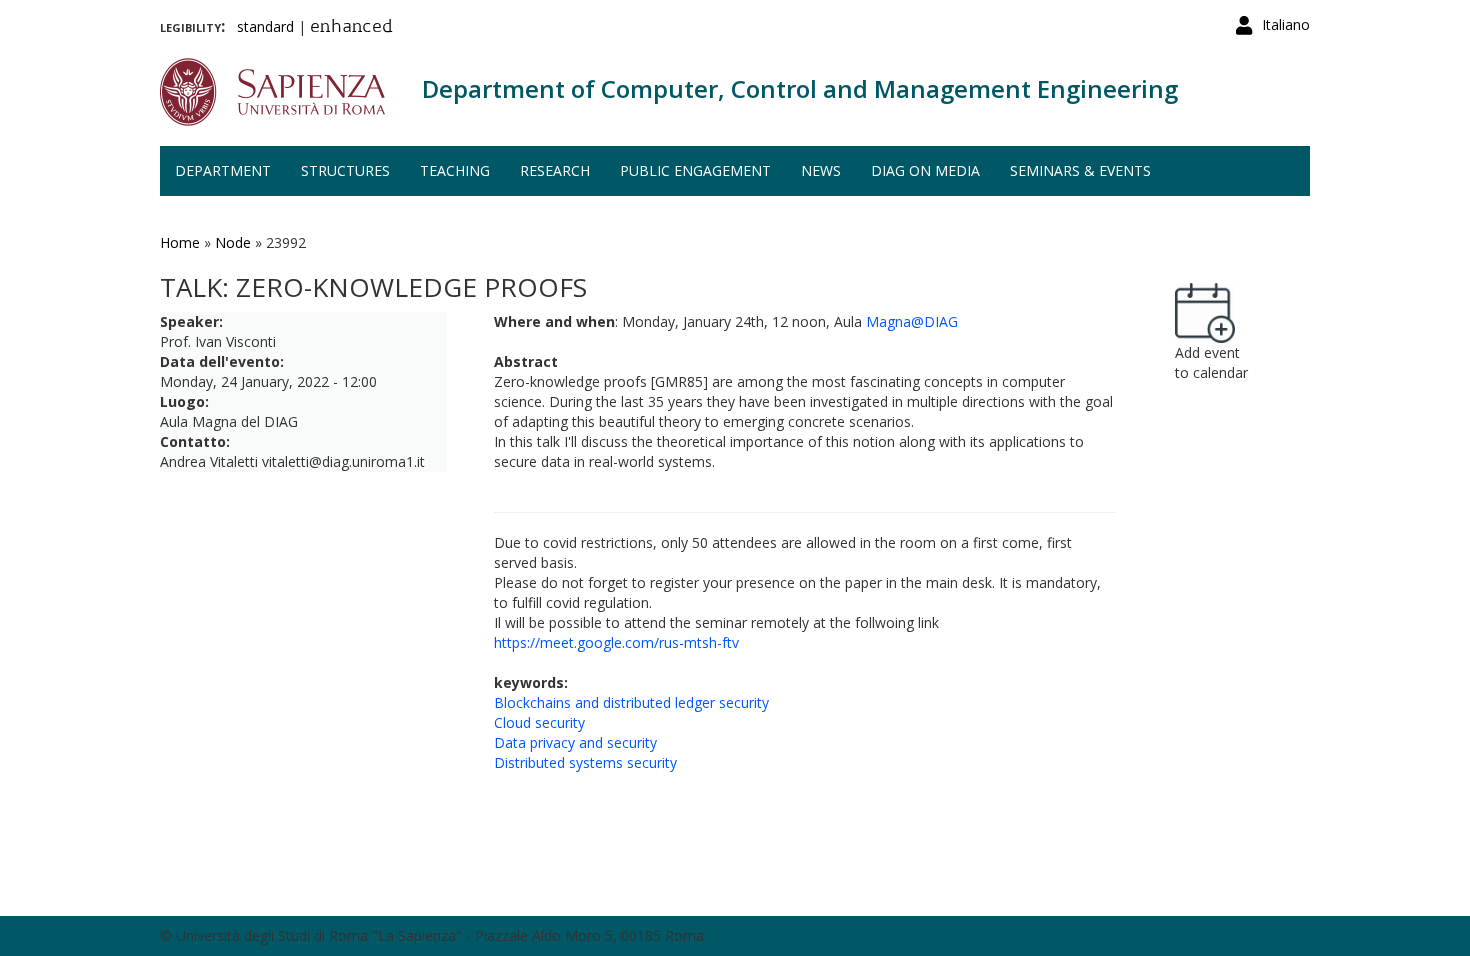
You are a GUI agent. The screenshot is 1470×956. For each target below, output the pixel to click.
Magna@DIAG (912, 321)
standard (265, 26)
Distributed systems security (585, 762)
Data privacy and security (575, 742)
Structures (345, 170)
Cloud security (539, 722)
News (821, 170)
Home (180, 242)
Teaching (455, 170)
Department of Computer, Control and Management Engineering (800, 88)
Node (233, 242)
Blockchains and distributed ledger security (631, 702)
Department (223, 170)
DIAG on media (925, 170)
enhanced (351, 28)
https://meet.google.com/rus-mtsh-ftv (616, 642)
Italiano (1286, 24)
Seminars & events (1080, 170)
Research (555, 170)
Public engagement (695, 170)
